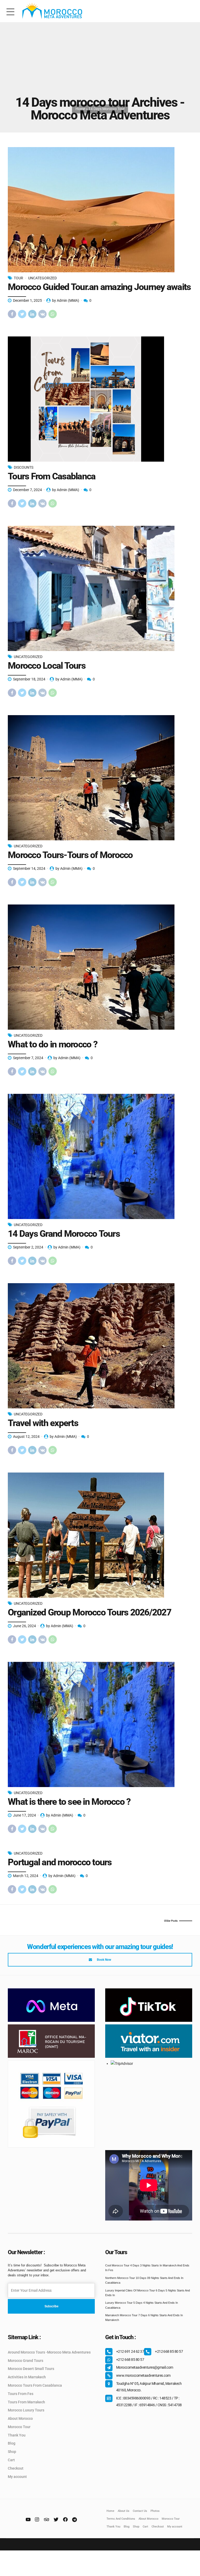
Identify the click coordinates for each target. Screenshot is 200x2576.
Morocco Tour (19, 2427)
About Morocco (20, 2418)
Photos (155, 2511)
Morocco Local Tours (47, 666)
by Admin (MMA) (66, 300)
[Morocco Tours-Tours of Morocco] (100, 778)
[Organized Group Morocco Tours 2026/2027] (100, 1535)
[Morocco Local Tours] (100, 588)
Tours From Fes (21, 2394)
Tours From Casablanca (52, 476)
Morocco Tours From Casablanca (35, 2385)
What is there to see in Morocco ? (69, 1802)
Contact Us (140, 2511)
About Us (124, 2511)
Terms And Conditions (121, 2519)
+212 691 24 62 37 (130, 2351)
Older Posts (171, 1921)
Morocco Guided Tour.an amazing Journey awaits (99, 287)
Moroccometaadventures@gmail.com (145, 2367)
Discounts (24, 467)
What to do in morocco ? (53, 1044)
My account (17, 2477)
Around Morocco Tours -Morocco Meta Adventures (49, 2352)
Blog (12, 2443)
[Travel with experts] (100, 1346)
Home (80, 109)
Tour (18, 278)
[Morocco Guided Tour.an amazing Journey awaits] (100, 210)
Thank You (17, 2435)
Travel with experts (43, 1423)
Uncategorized (42, 278)
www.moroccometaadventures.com (143, 2375)
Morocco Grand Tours (26, 2361)
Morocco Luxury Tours (26, 2410)
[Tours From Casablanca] (100, 399)
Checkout (16, 2468)
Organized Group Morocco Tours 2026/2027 (89, 1612)
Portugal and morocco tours (60, 1862)
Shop (12, 2452)
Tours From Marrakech (26, 2402)
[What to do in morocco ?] (100, 967)
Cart (11, 2460)
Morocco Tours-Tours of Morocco (70, 855)
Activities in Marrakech (27, 2377)
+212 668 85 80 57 (169, 2351)
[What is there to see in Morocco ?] (100, 1724)
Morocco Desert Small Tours (31, 2369)
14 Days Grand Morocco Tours (64, 1234)
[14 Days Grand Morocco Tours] (100, 1156)
